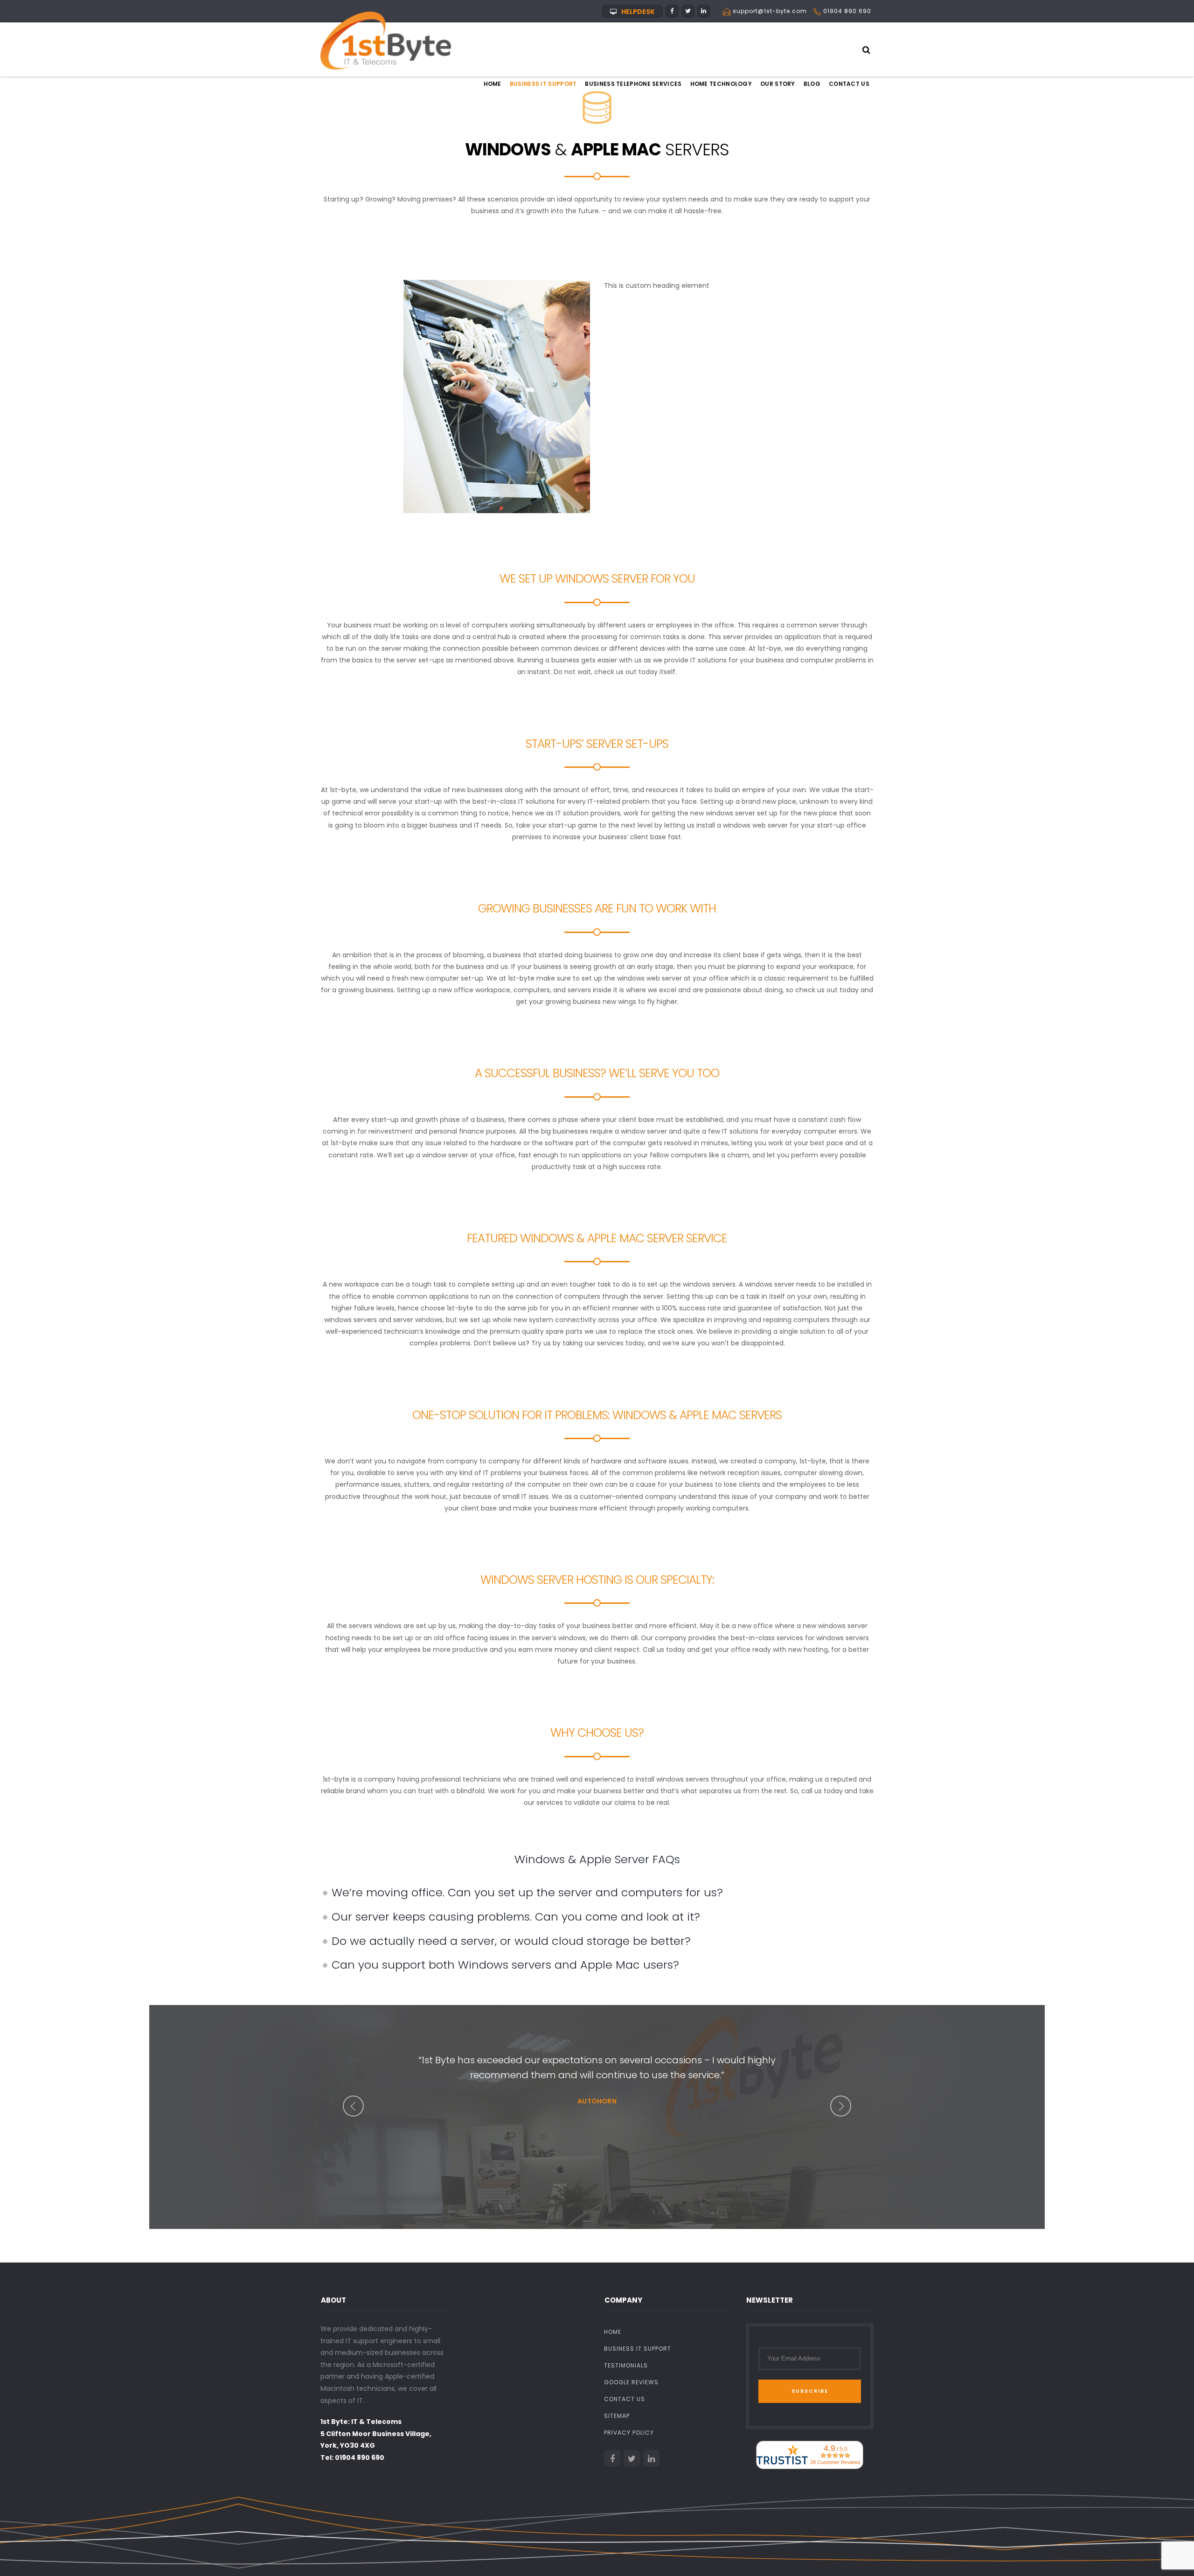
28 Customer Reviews (835, 2462)
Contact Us (849, 84)
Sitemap (617, 2416)
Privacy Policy (629, 2433)
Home (493, 84)
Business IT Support (543, 84)
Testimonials (626, 2365)
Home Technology (721, 84)
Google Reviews (631, 2382)
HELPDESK (638, 12)
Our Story (778, 84)
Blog (812, 84)
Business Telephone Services (633, 84)
